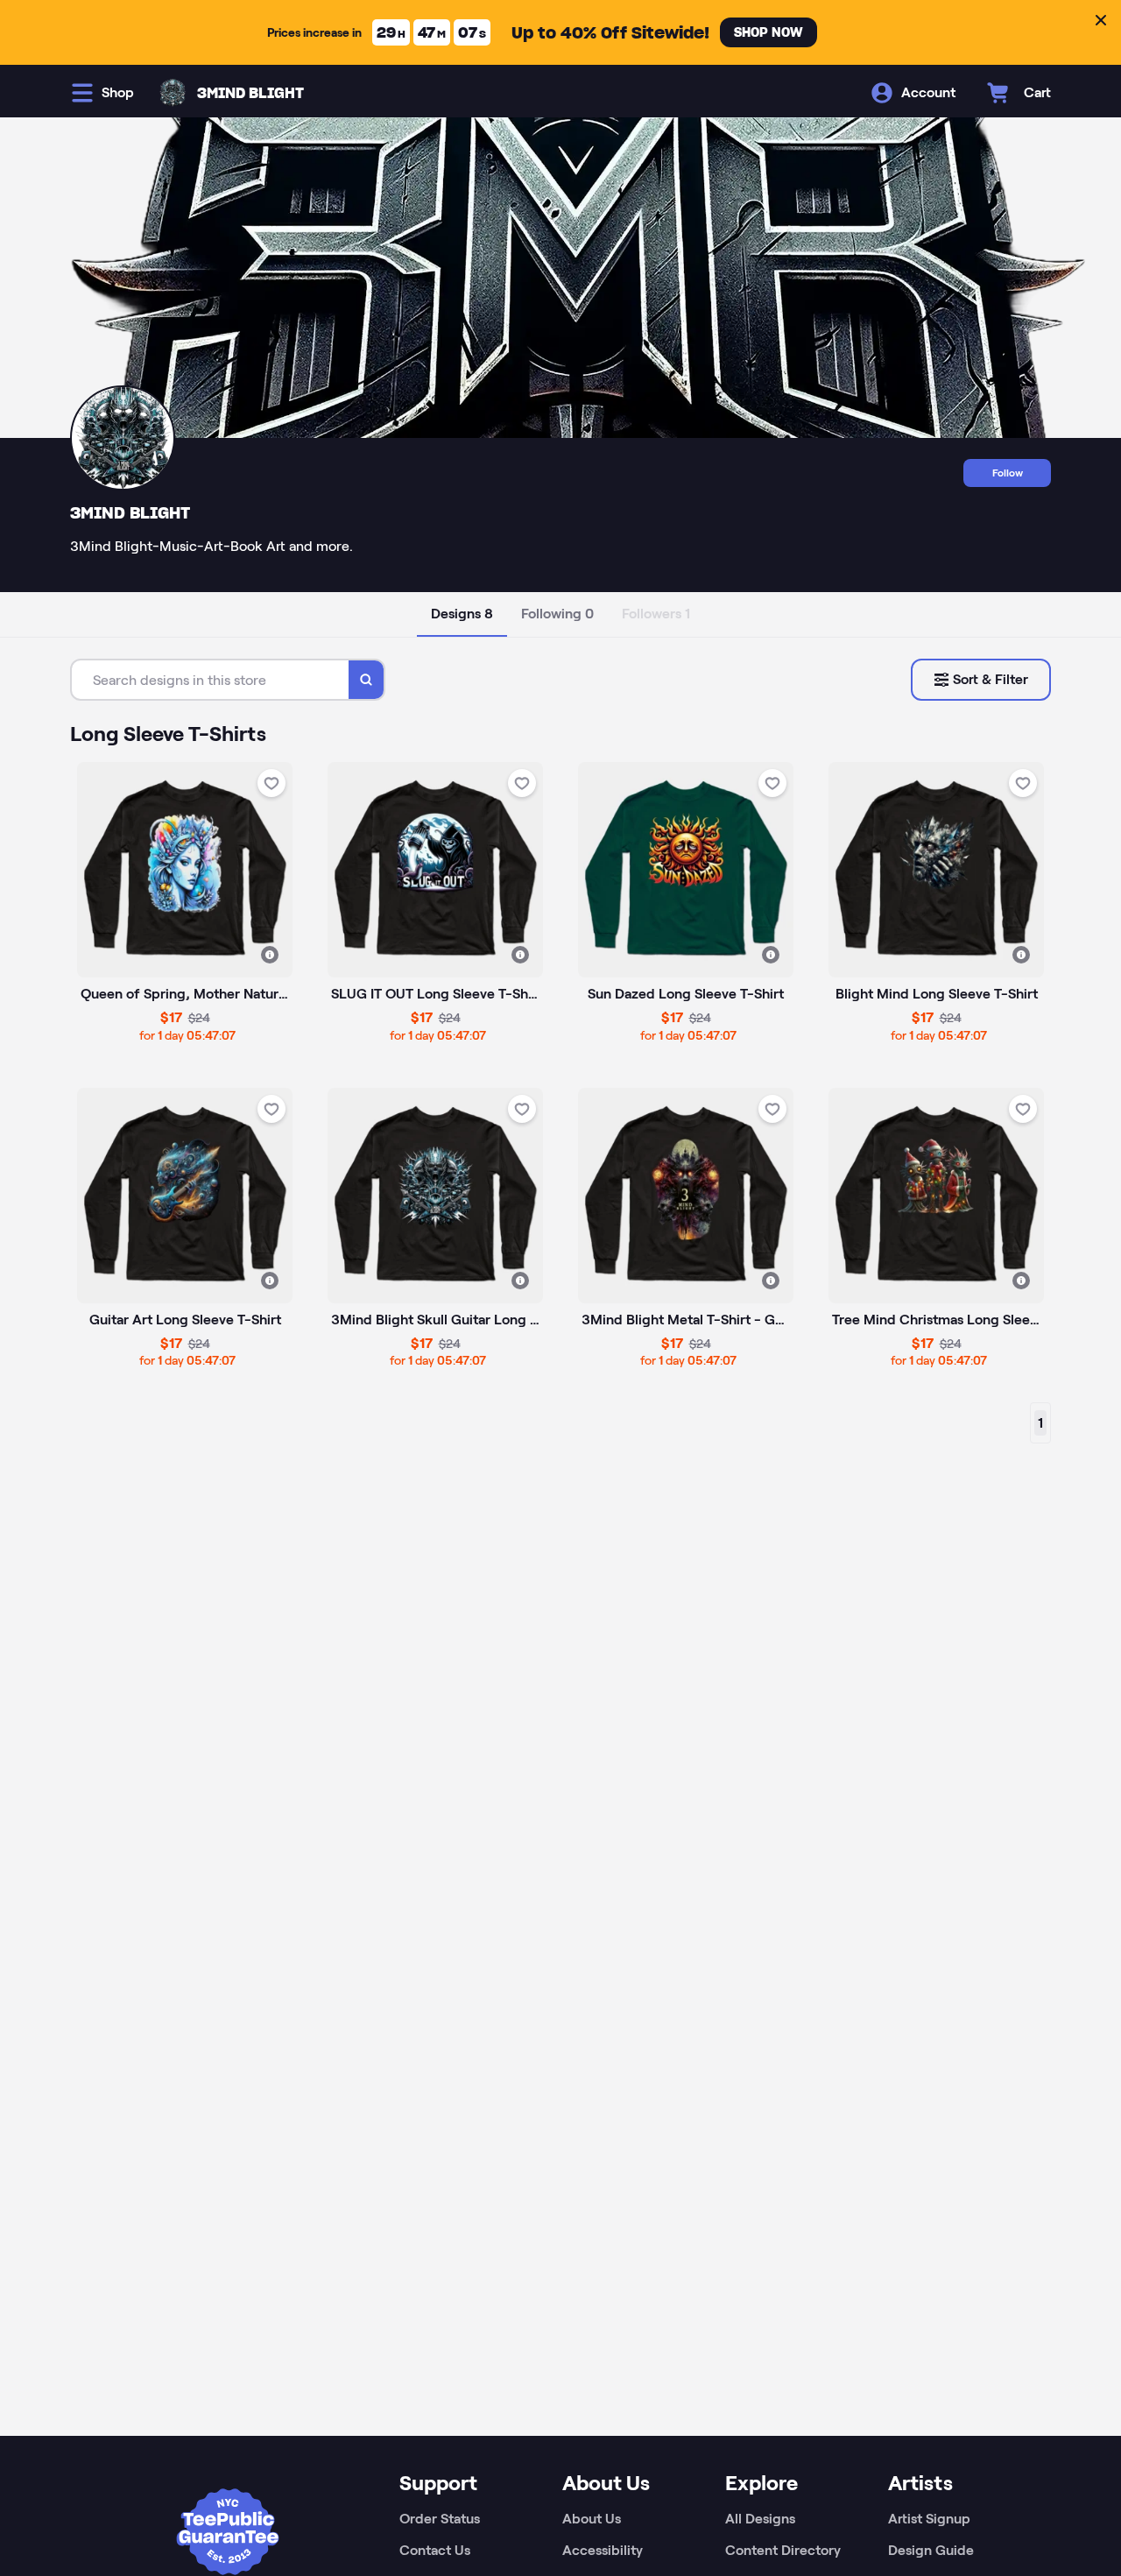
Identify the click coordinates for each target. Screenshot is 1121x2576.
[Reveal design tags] (270, 955)
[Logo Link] (173, 93)
